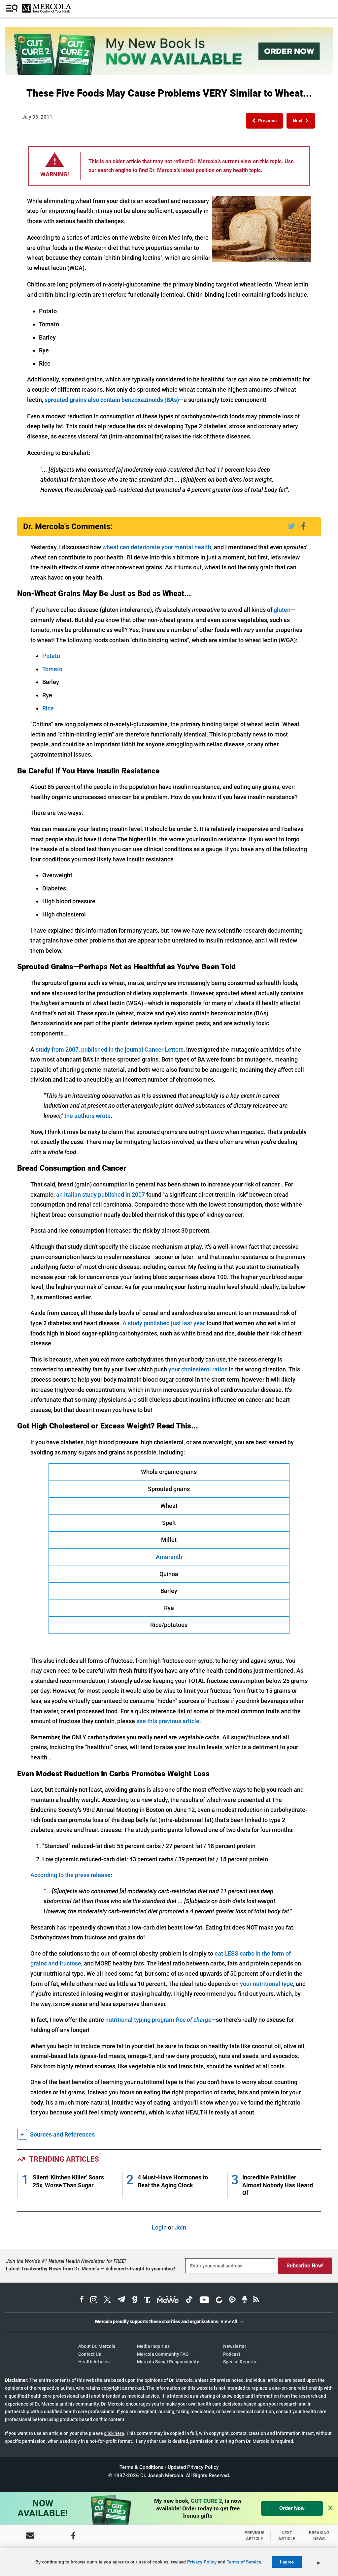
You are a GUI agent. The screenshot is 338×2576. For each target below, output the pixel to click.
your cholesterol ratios (198, 1369)
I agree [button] (287, 2562)
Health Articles (94, 2362)
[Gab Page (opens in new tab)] (135, 2300)
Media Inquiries (153, 2346)
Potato (51, 656)
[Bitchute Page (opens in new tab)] (219, 2300)
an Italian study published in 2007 (101, 1195)
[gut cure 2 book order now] (169, 73)
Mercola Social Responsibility (168, 2362)
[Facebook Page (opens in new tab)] (82, 2300)
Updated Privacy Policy (193, 2467)
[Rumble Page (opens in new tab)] (232, 2300)
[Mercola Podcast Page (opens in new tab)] (245, 2300)
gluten (282, 610)
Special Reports (240, 2362)
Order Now (292, 2508)
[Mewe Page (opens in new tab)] (168, 2300)
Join (180, 2227)
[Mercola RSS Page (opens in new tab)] (256, 2300)
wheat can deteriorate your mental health (157, 547)
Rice (48, 708)
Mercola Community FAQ (163, 2354)
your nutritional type (267, 1984)
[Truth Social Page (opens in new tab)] (147, 2300)
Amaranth (169, 1557)
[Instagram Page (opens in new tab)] (94, 2300)
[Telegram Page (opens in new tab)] (121, 2300)
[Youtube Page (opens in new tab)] (204, 2300)
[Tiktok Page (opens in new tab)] (189, 2300)
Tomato (52, 669)
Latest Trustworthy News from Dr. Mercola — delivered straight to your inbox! (91, 2269)
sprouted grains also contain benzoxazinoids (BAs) (112, 400)
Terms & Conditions (141, 2467)
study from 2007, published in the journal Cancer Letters (110, 1049)
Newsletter (235, 2346)
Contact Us (90, 2354)
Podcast (232, 2354)
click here (114, 2433)
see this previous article (168, 1721)
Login (159, 2227)
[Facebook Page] (73, 2536)
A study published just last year (164, 1323)
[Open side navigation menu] (13, 9)
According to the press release (70, 1875)
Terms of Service (244, 2562)
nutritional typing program (158, 2020)
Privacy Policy (202, 2562)
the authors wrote (87, 1116)
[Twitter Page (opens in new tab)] (107, 2300)
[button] (264, 121)
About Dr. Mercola (97, 2346)
